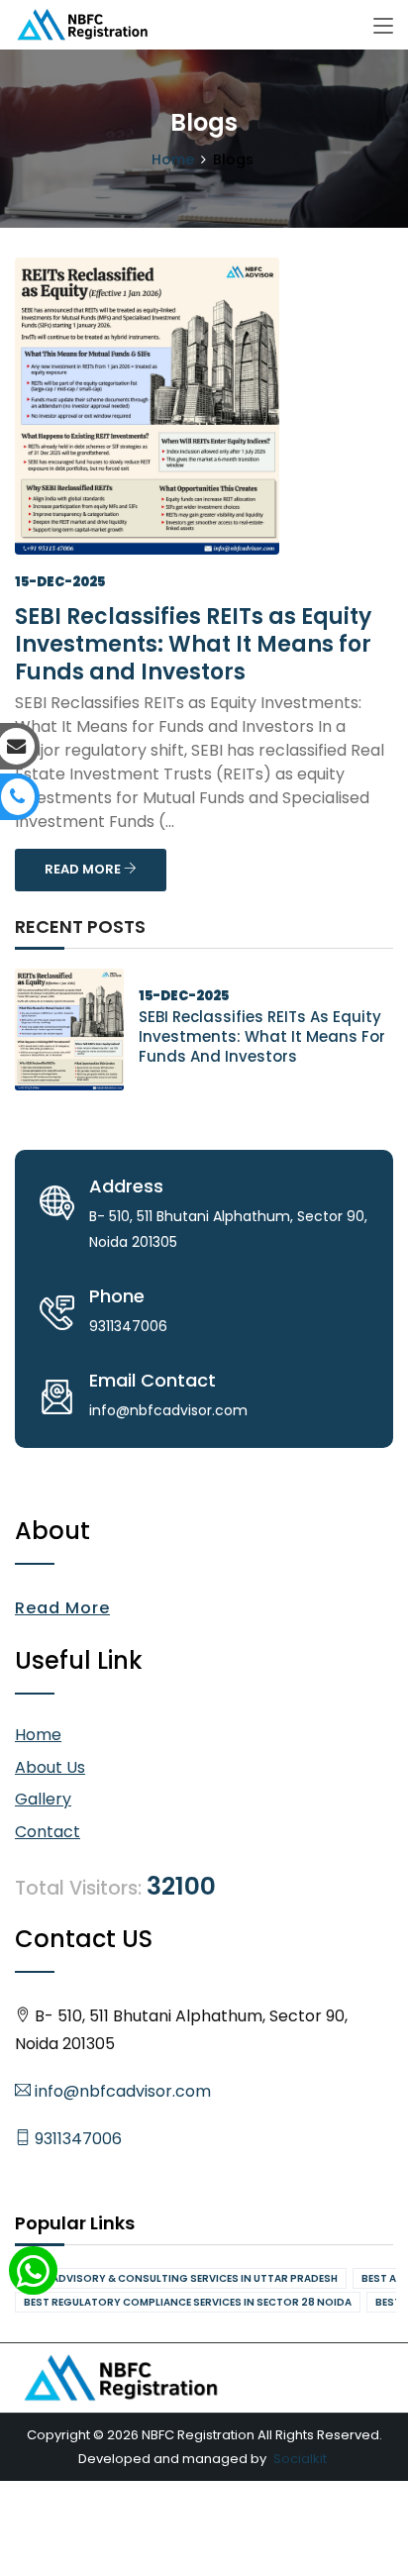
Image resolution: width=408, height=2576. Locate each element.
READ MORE (84, 869)
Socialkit (300, 2459)
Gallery (43, 1799)
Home (173, 159)
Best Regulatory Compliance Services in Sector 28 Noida (188, 2302)
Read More (62, 1608)
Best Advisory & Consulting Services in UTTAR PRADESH (181, 2278)
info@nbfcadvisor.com (121, 2091)
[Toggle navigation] (383, 27)
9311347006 (76, 2139)
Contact (48, 1832)
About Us (50, 1767)
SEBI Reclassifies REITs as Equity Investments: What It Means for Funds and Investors (193, 644)
